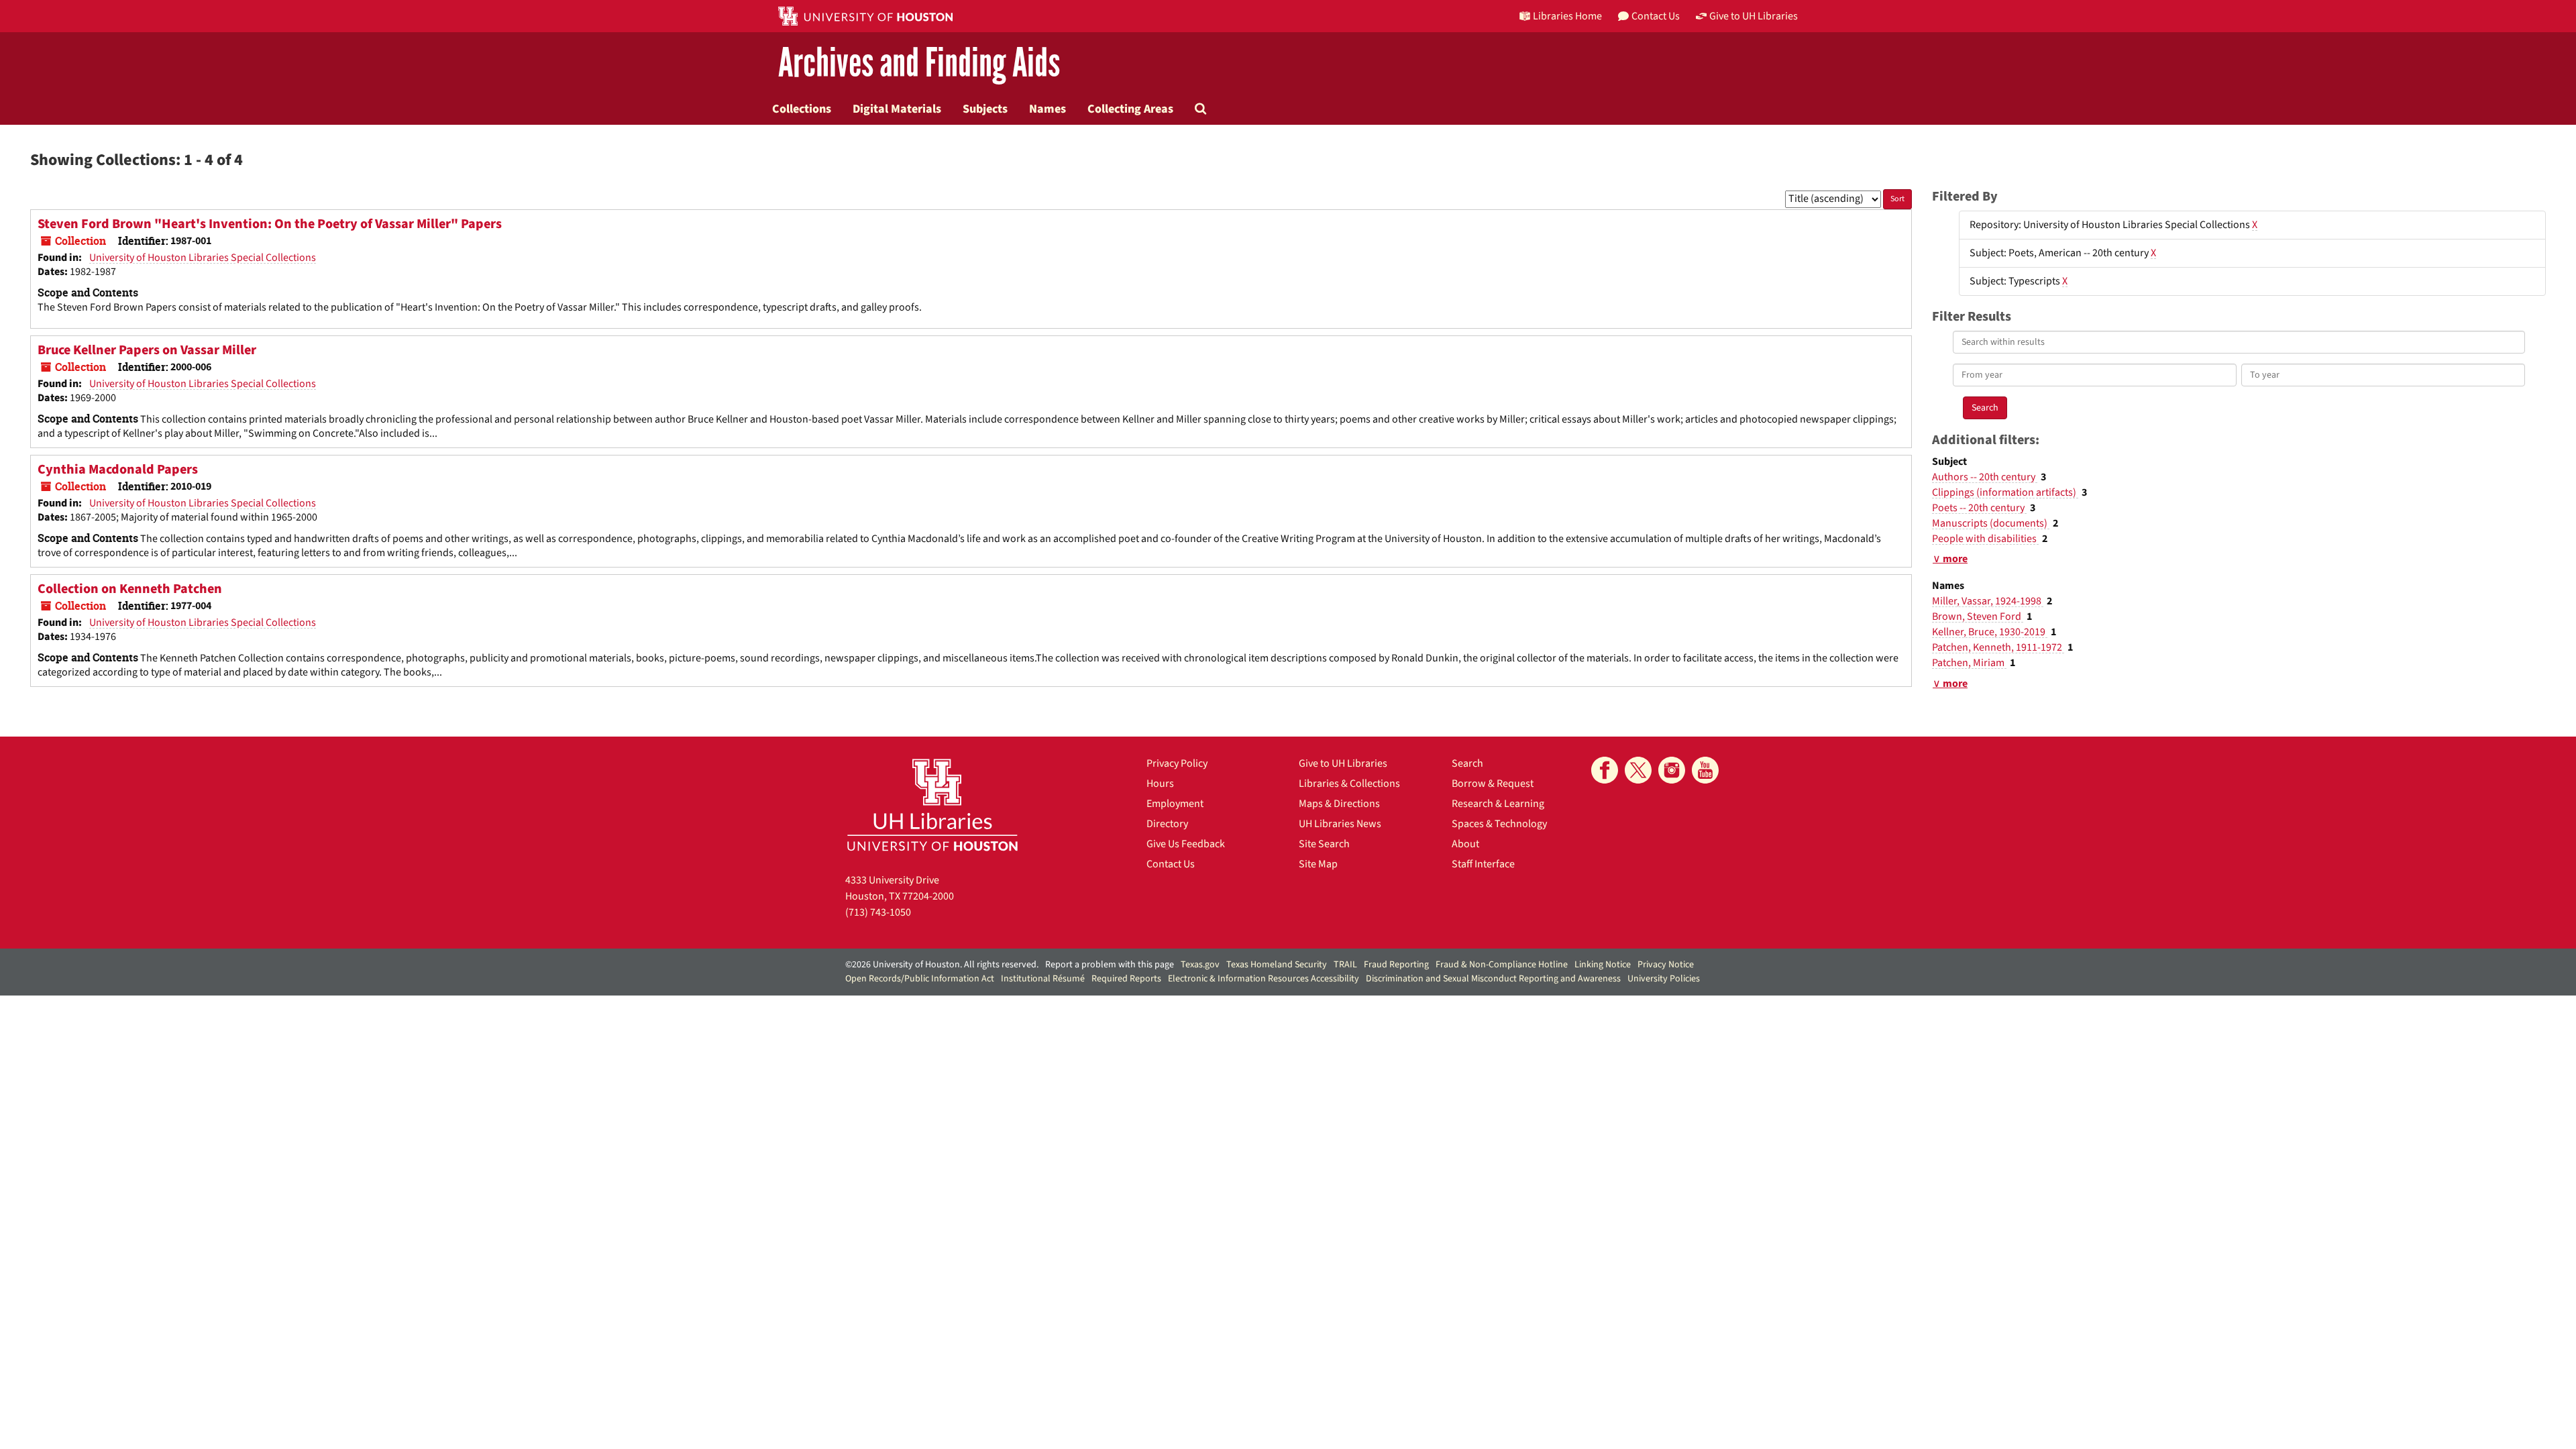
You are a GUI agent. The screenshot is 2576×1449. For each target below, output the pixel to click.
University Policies (1664, 979)
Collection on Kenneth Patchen (130, 589)
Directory (1167, 824)
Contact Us (1171, 864)
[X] (1638, 770)
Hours (1160, 784)
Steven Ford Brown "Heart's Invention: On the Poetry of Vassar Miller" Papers (270, 224)
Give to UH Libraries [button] (1754, 16)
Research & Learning (1498, 804)
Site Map (1318, 864)
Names (1048, 109)
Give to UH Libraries (1343, 763)
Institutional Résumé (1043, 979)
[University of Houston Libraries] (932, 805)
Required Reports (1126, 979)
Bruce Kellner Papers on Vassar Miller (147, 350)
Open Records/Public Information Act (920, 979)
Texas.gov (1200, 965)
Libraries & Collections (1349, 784)
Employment (1175, 804)
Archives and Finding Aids (919, 63)
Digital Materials (897, 109)
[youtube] (1705, 770)
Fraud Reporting (1396, 965)
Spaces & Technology (1499, 824)
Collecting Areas (1130, 109)
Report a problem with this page (1110, 965)
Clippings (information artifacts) (2005, 492)
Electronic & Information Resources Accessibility (1264, 979)
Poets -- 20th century (1979, 508)
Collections (802, 109)
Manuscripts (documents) (1991, 523)
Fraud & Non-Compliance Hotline (1502, 965)
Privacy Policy (1177, 763)
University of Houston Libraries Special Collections (203, 258)
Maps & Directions (1339, 804)
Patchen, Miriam (1969, 663)
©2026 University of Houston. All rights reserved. (942, 965)
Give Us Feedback (1186, 844)
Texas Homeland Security (1277, 965)
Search (1467, 763)
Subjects (985, 109)
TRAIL (1345, 965)
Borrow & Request (1493, 784)
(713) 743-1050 (878, 912)
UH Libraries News (1340, 824)
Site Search (1324, 844)
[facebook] (1605, 770)
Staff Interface (1483, 864)
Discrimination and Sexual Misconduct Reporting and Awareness (1493, 979)
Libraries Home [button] (1567, 16)
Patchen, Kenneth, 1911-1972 (1998, 647)
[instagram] (1672, 770)
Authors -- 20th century (1985, 477)
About (1465, 844)
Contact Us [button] (1656, 16)
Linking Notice (1603, 965)
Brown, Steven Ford (1978, 616)
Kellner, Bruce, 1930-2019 (1990, 632)
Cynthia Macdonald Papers (118, 470)
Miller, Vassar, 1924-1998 (1988, 601)
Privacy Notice (1666, 965)
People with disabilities (1985, 539)
